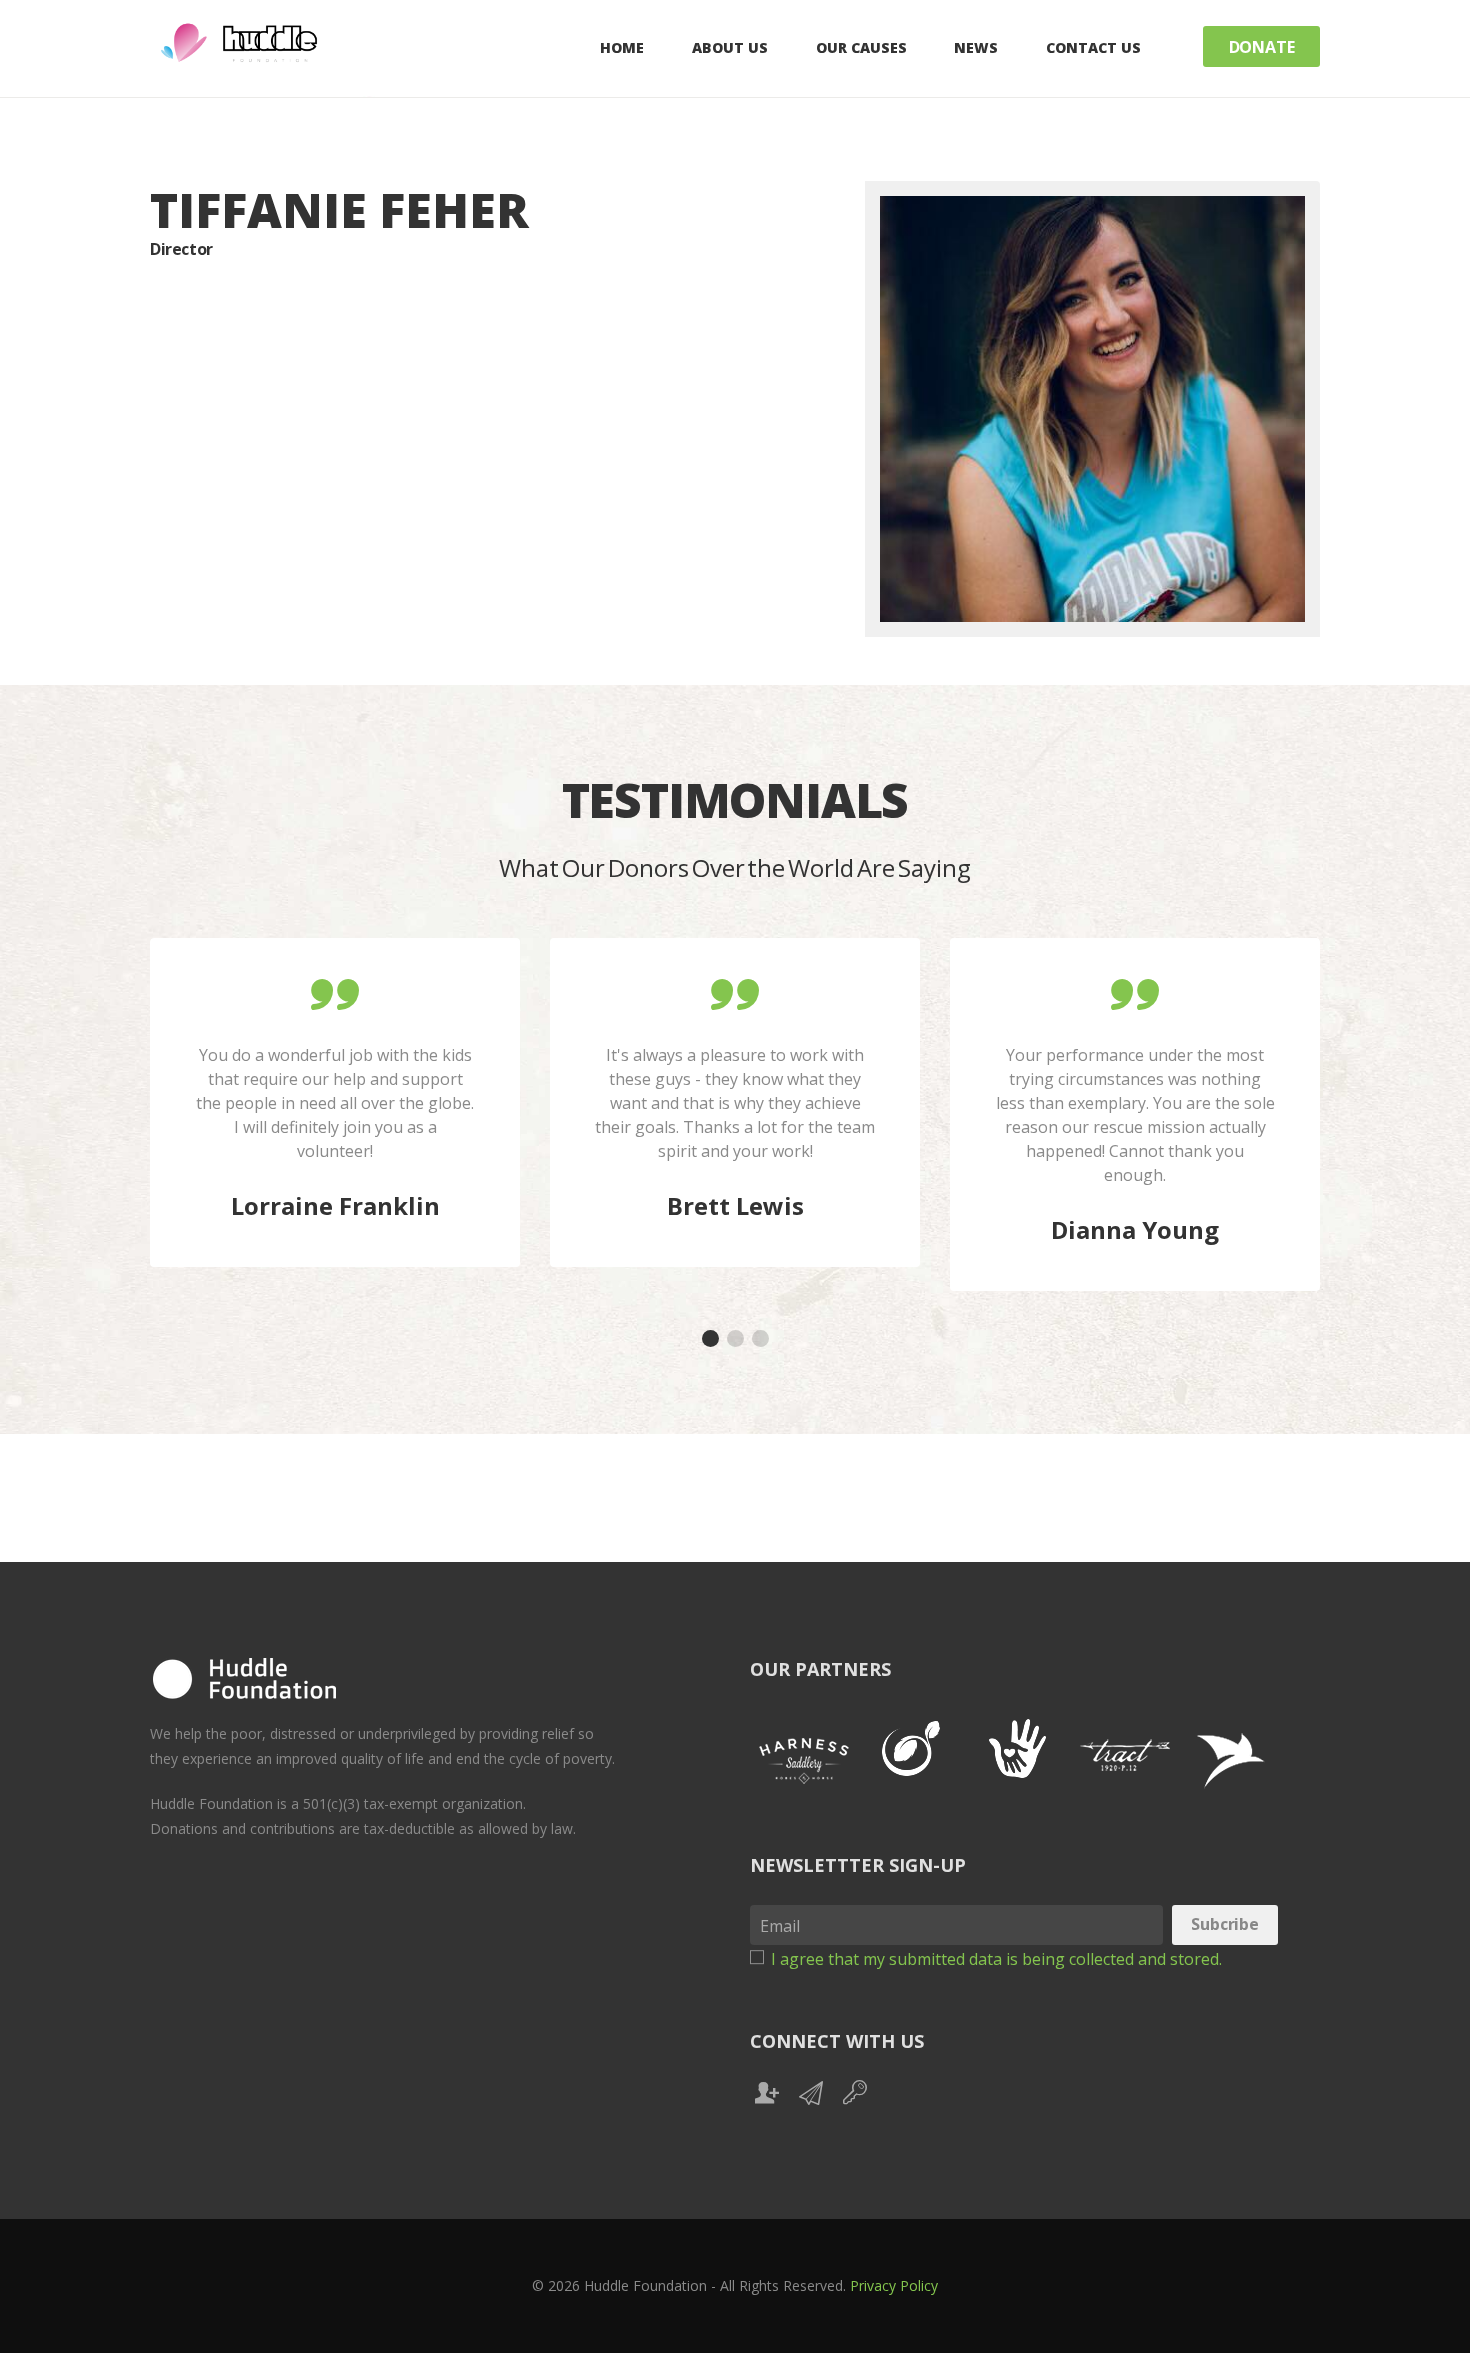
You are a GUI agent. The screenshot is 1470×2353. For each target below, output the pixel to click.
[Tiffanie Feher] (1092, 409)
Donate (1262, 47)
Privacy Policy (894, 2285)
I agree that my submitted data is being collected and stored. (996, 1958)
